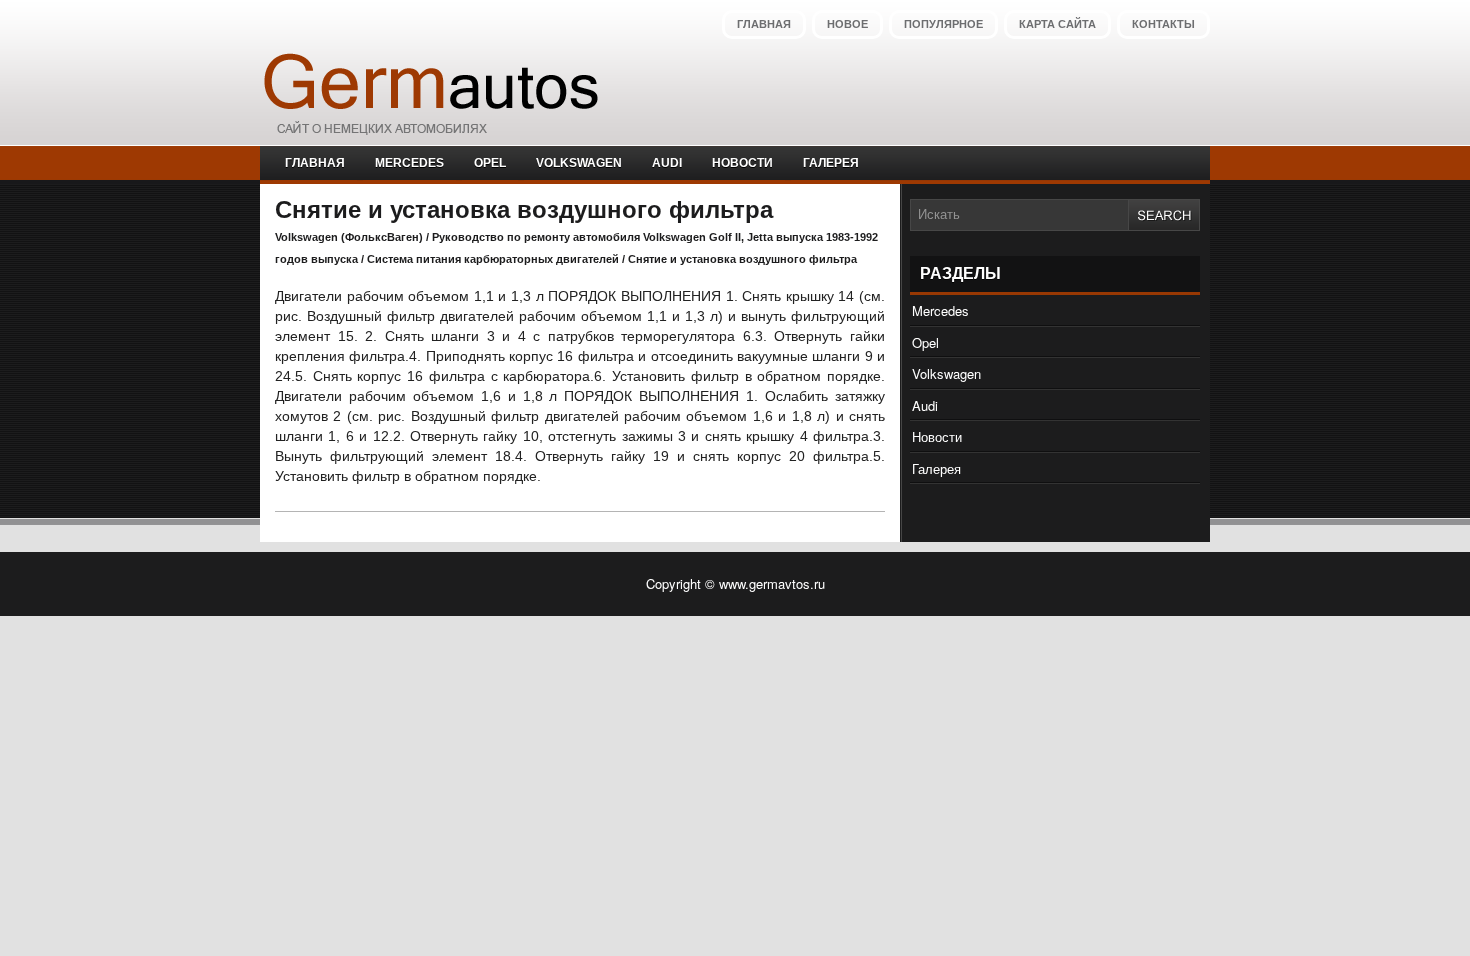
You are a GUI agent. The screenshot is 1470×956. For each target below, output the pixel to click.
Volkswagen (579, 163)
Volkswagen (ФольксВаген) (349, 237)
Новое (847, 24)
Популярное (943, 24)
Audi (667, 163)
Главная (764, 24)
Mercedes (409, 163)
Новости (742, 163)
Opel (490, 163)
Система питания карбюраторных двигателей (493, 259)
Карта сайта (1057, 24)
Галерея (831, 163)
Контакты (1163, 24)
